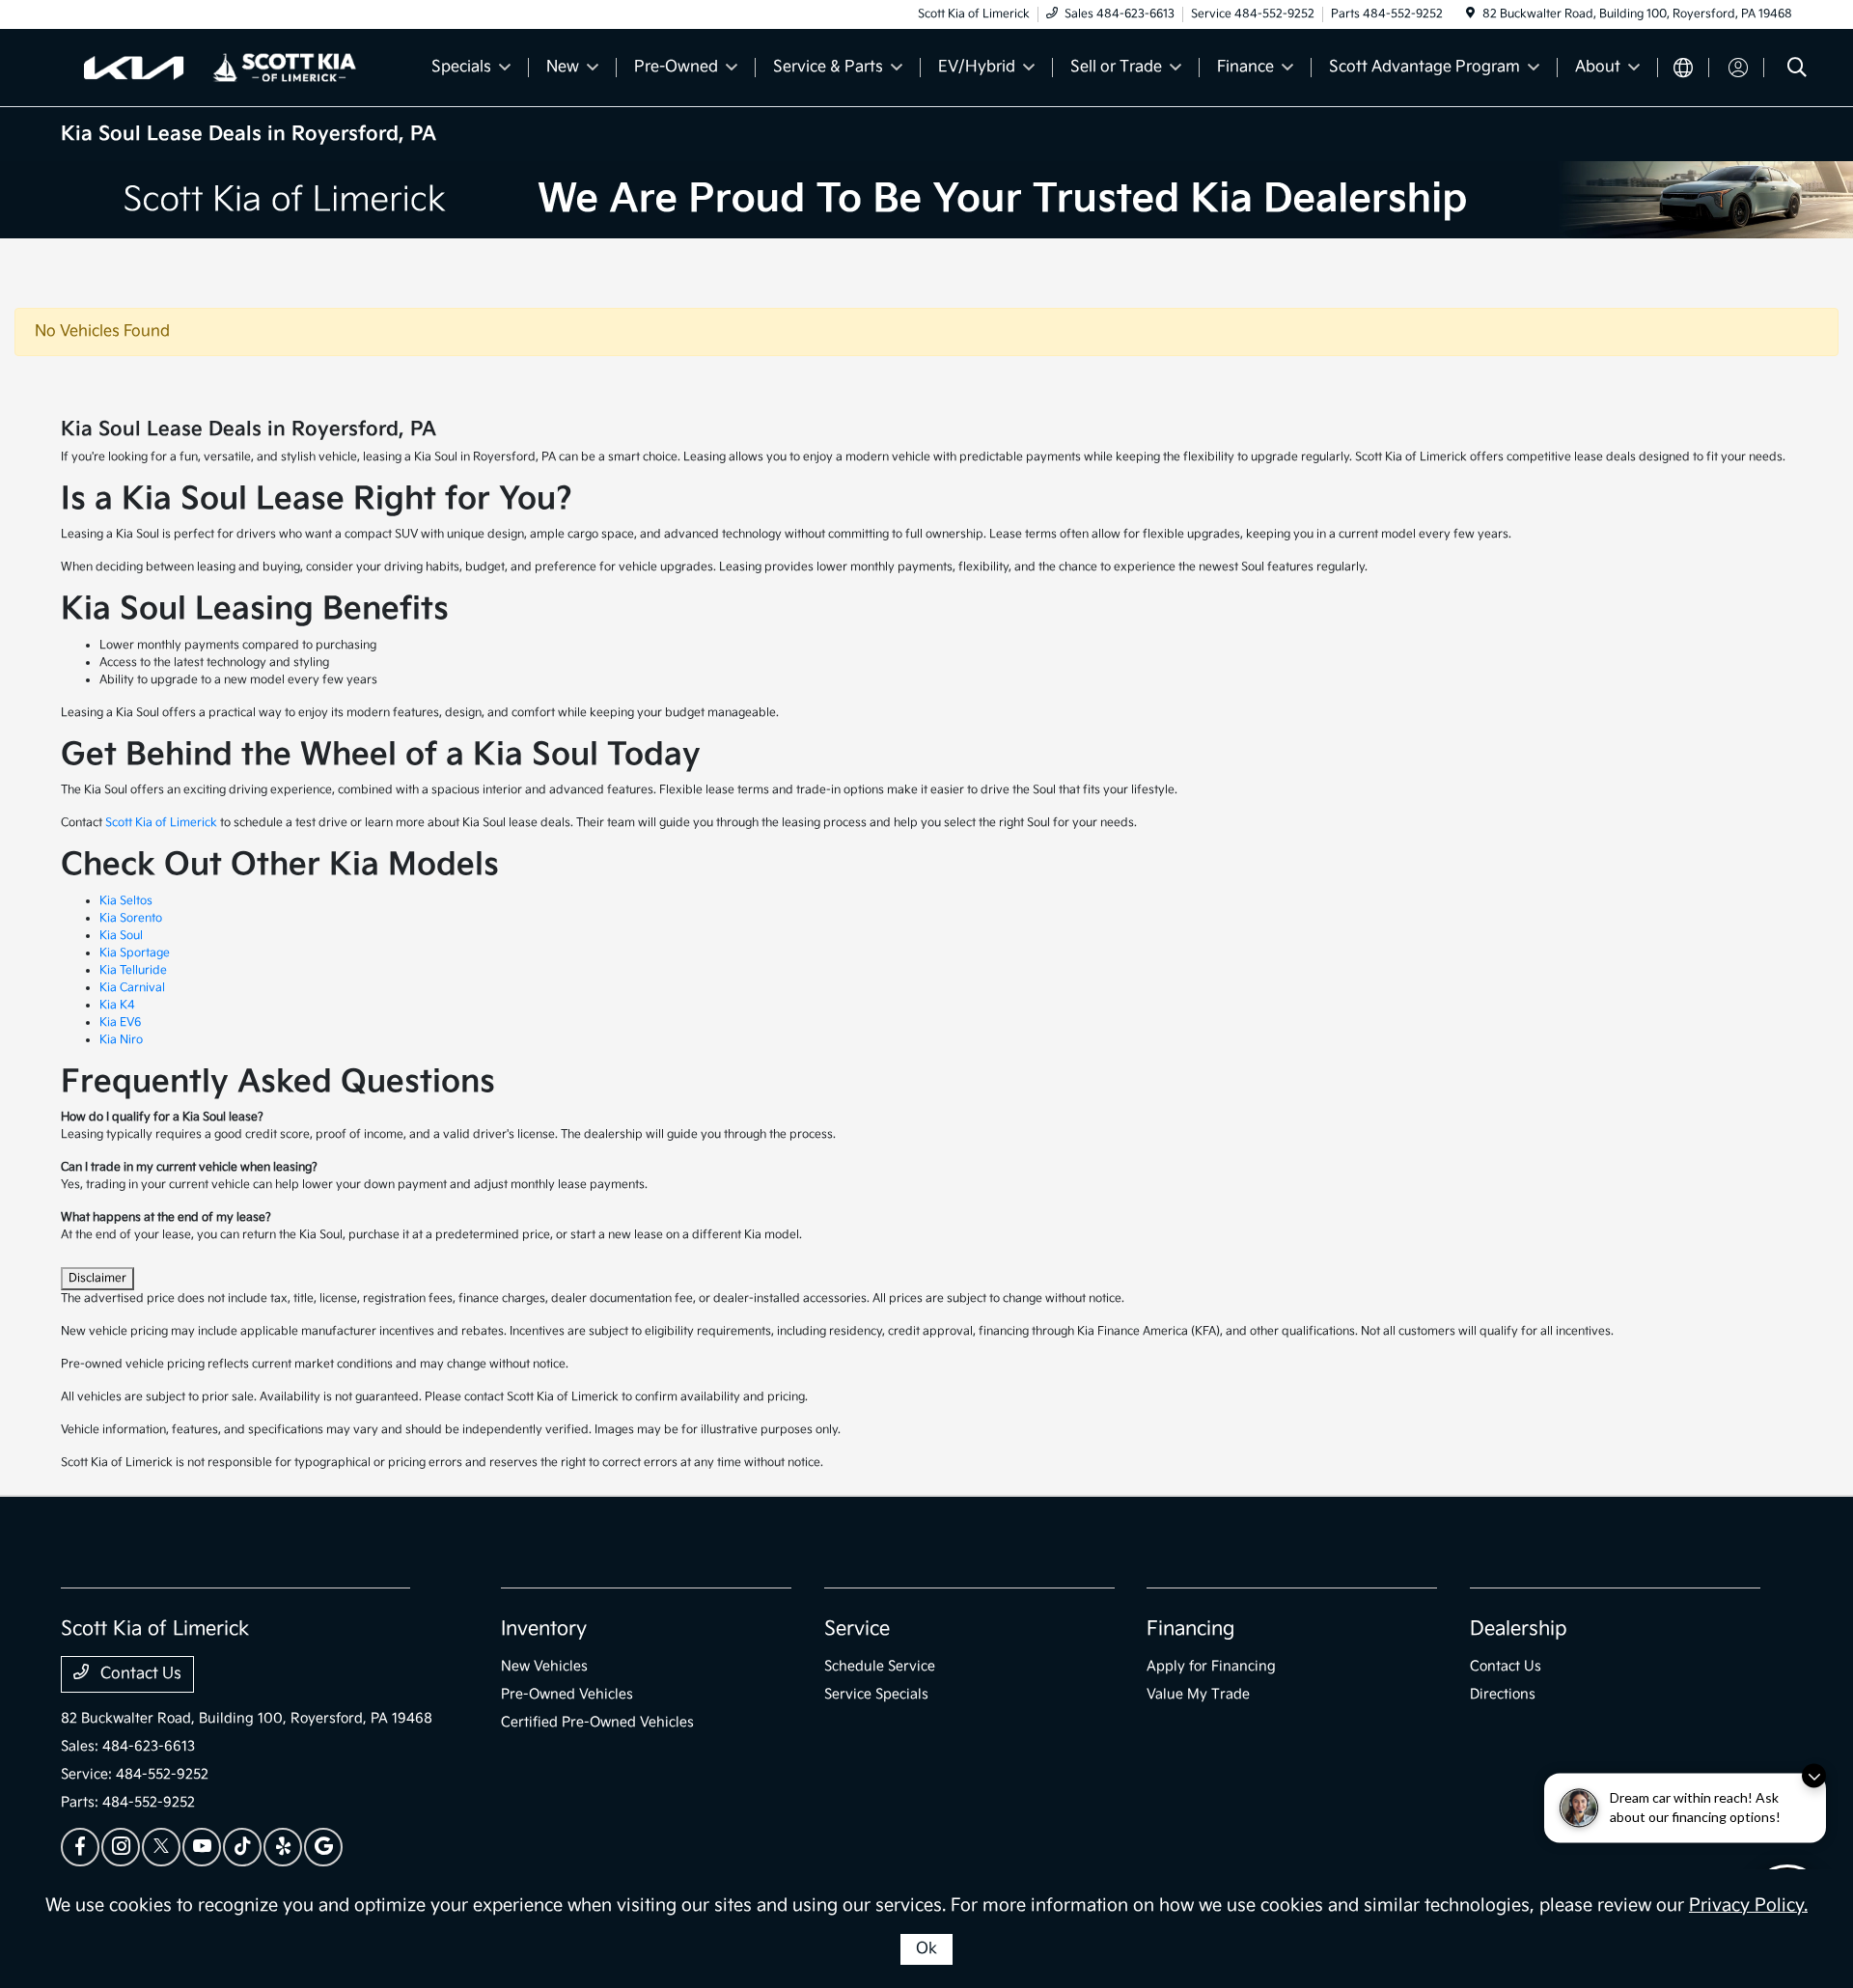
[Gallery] (926, 200)
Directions (1503, 1694)
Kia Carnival (132, 988)
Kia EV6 (120, 1022)
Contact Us (139, 1674)
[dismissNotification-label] (1814, 1784)
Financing (1190, 1629)
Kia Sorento (131, 918)
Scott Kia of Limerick (161, 823)
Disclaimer (97, 1278)
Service (857, 1629)
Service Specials (876, 1694)
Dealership (1519, 1629)
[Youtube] (202, 1847)
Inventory (544, 1629)
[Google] (323, 1847)
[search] (1797, 70)
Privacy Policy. (1748, 1905)
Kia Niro (121, 1040)
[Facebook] (80, 1847)
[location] (1470, 14)
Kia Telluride (133, 970)
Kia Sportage (135, 953)
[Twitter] (161, 1847)
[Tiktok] (242, 1847)
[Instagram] (121, 1847)
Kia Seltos (126, 901)
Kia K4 (117, 1005)
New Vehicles (544, 1666)
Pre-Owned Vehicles (567, 1694)
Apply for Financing (1211, 1666)
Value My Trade (1198, 1694)
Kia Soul (121, 936)
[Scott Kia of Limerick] (227, 67)
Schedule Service (880, 1666)
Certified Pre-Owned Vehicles (597, 1722)
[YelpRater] (283, 1847)
